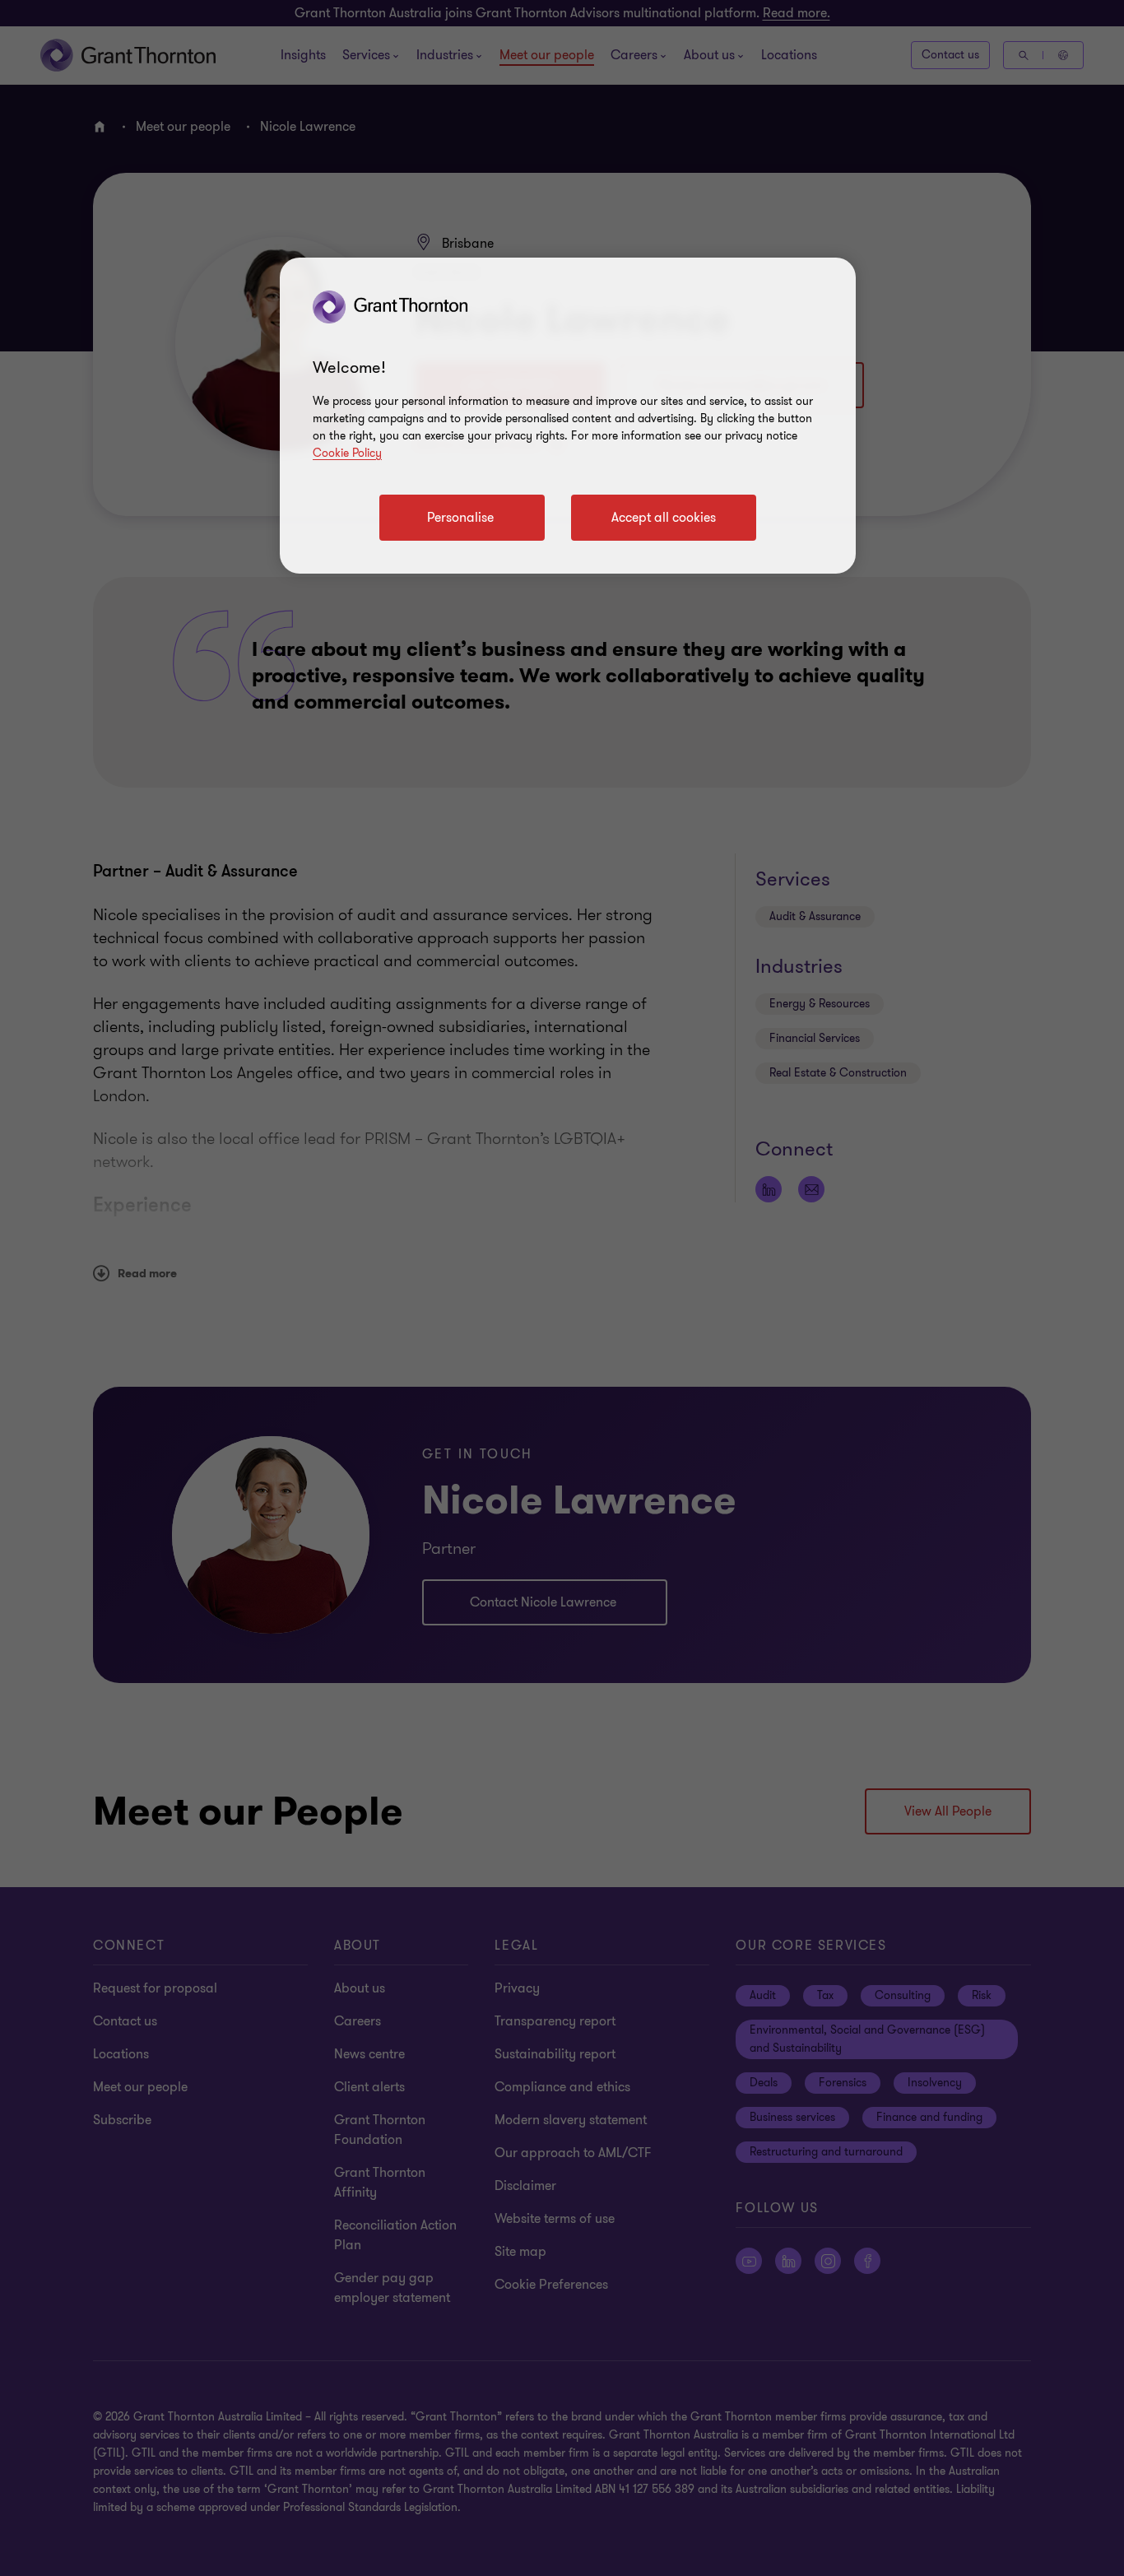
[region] (568, 416)
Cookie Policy (347, 453)
